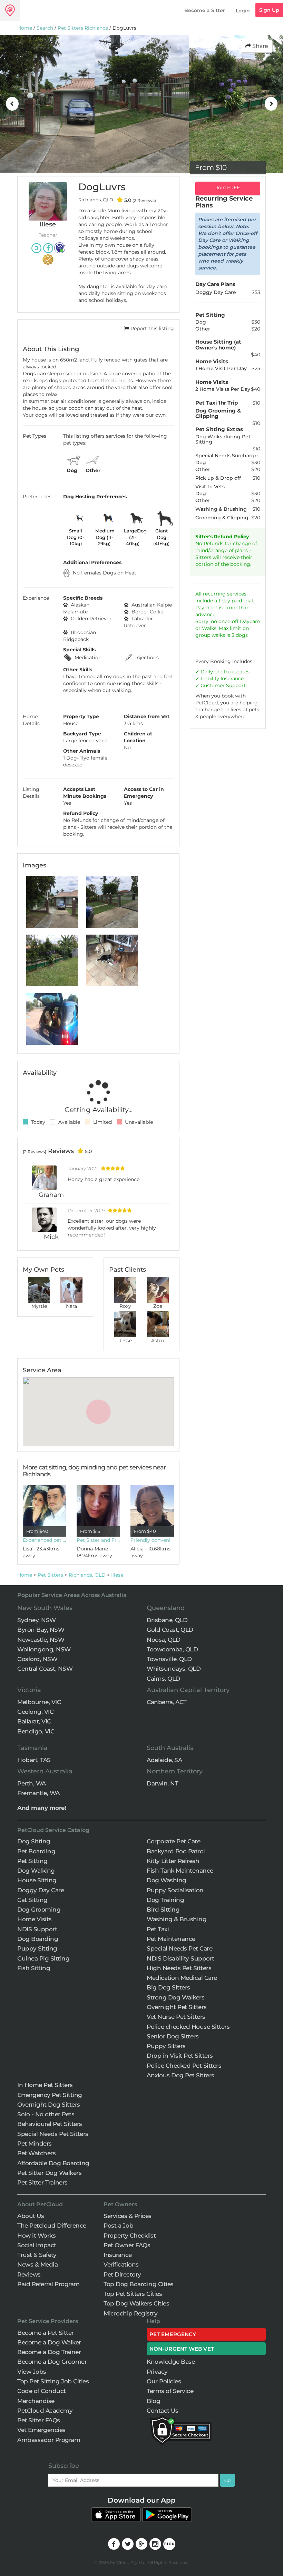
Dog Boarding (38, 1939)
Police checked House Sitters (188, 2027)
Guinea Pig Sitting (43, 1958)
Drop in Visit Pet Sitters (180, 2056)
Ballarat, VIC (34, 1721)
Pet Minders (35, 2144)
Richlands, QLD (87, 1575)
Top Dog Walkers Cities (136, 2303)
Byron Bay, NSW (41, 1630)
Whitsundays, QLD (174, 1669)
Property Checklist (130, 2236)
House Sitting (37, 1880)
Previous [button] (12, 104)
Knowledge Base (171, 2362)
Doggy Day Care (41, 1890)
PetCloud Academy (45, 2411)
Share (260, 46)
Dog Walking (36, 1871)
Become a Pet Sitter (46, 2333)
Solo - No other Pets (46, 2114)
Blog (153, 2401)
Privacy (157, 2372)
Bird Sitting (163, 1910)
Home (25, 28)
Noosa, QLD (163, 1640)
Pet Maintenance (171, 1939)
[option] (47, 104)
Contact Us (162, 2411)
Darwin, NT (162, 1783)
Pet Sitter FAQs (39, 2420)
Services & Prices (128, 2216)
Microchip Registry (130, 2313)
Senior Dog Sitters (173, 2036)
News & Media (37, 2264)
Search (45, 28)
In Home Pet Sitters (45, 2085)
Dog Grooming (39, 1910)
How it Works (36, 2236)
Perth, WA (32, 1783)
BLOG (169, 2544)
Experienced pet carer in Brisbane (45, 1540)
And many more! (42, 1808)
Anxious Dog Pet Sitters (180, 2075)
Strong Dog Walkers (175, 1997)
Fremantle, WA (38, 1793)
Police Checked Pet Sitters (184, 2066)
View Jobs (32, 2372)
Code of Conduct (42, 2391)
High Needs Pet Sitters (179, 1968)
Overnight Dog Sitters (49, 2105)
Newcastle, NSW (41, 1640)
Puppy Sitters (166, 2046)
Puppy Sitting (37, 1948)
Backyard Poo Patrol (176, 1851)
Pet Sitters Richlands (83, 28)
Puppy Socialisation (175, 1890)
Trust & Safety (37, 2255)
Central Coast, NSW (45, 1669)
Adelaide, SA (164, 1760)
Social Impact (37, 2245)
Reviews (29, 2274)
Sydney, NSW (37, 1620)
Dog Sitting (34, 1841)
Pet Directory (122, 2274)
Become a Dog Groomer (52, 2362)
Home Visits (35, 1919)
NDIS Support (37, 1929)
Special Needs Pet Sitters (53, 2134)
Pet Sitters (50, 1575)
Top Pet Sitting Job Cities (53, 2381)
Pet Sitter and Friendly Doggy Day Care (98, 1540)
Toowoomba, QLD (172, 1649)
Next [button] (271, 104)
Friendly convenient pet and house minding (152, 1540)
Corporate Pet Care (173, 1841)
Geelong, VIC (35, 1712)
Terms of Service (170, 2391)
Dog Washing (167, 1880)
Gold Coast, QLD (170, 1630)
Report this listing (152, 328)
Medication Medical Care (182, 1978)
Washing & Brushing (177, 1919)
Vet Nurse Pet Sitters (176, 2017)
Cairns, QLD (163, 1679)
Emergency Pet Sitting (50, 2095)
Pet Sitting (32, 1861)
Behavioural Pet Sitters (50, 2124)
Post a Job (118, 2226)
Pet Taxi (158, 1929)
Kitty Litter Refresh (173, 1861)
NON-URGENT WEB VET (182, 2349)
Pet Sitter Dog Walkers (49, 2173)
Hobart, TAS (34, 1760)
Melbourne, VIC (39, 1702)
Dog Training (165, 1900)
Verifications (121, 2264)
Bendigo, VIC (36, 1731)
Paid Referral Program (48, 2284)
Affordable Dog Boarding (53, 2163)
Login (243, 11)
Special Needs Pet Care (179, 1948)
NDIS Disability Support (180, 1958)
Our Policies (164, 2381)
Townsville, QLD (169, 1659)
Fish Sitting (34, 1968)
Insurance (232, 679)
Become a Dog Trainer (49, 2352)
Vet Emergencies (41, 2430)
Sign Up (269, 10)
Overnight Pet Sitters (177, 2007)
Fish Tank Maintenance (180, 1871)
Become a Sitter (205, 10)
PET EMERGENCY (173, 2334)
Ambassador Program (49, 2440)
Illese (117, 1575)
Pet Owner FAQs (127, 2245)
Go (227, 2480)
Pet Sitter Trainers (42, 2182)
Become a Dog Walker (49, 2342)
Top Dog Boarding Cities (139, 2284)
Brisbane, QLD (167, 1620)
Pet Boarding (36, 1851)
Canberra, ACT (167, 1702)
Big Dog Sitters (168, 1987)
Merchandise (36, 2401)
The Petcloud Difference (52, 2226)
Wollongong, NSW (44, 1649)
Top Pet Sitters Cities (133, 2294)
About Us (31, 2216)
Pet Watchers (36, 2153)
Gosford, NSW (37, 1659)
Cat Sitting (32, 1900)
